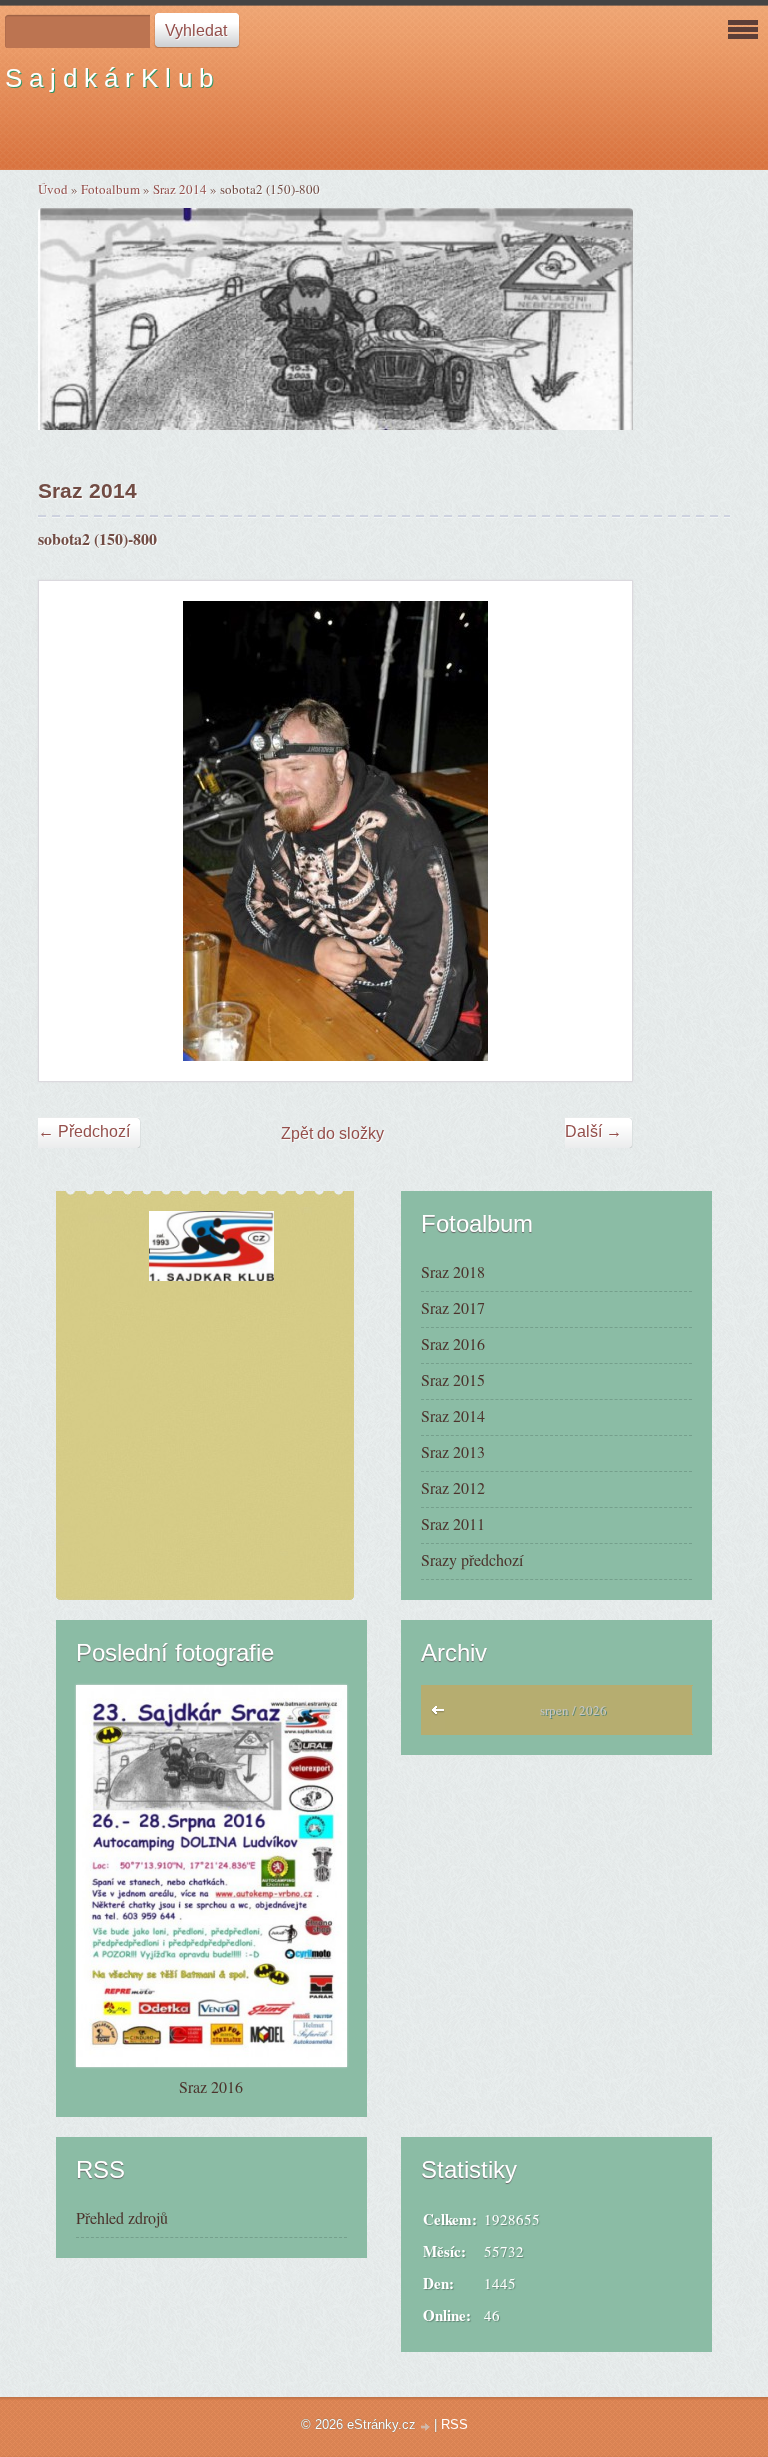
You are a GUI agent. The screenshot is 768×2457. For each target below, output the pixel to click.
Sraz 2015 (453, 1379)
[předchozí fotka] (71, 831)
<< (442, 1715)
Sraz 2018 (453, 1271)
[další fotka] (599, 831)
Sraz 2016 (453, 1343)
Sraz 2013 (453, 1451)
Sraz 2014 (180, 189)
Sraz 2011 (453, 1523)
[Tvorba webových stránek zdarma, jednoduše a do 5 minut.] (427, 2426)
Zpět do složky (332, 1133)
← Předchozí (84, 1131)
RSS (454, 2424)
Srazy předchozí (472, 1559)
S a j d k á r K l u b (109, 78)
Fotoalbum (110, 189)
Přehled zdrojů (122, 2217)
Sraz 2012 (453, 1487)
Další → (593, 1131)
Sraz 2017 (453, 1307)
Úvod (53, 189)
